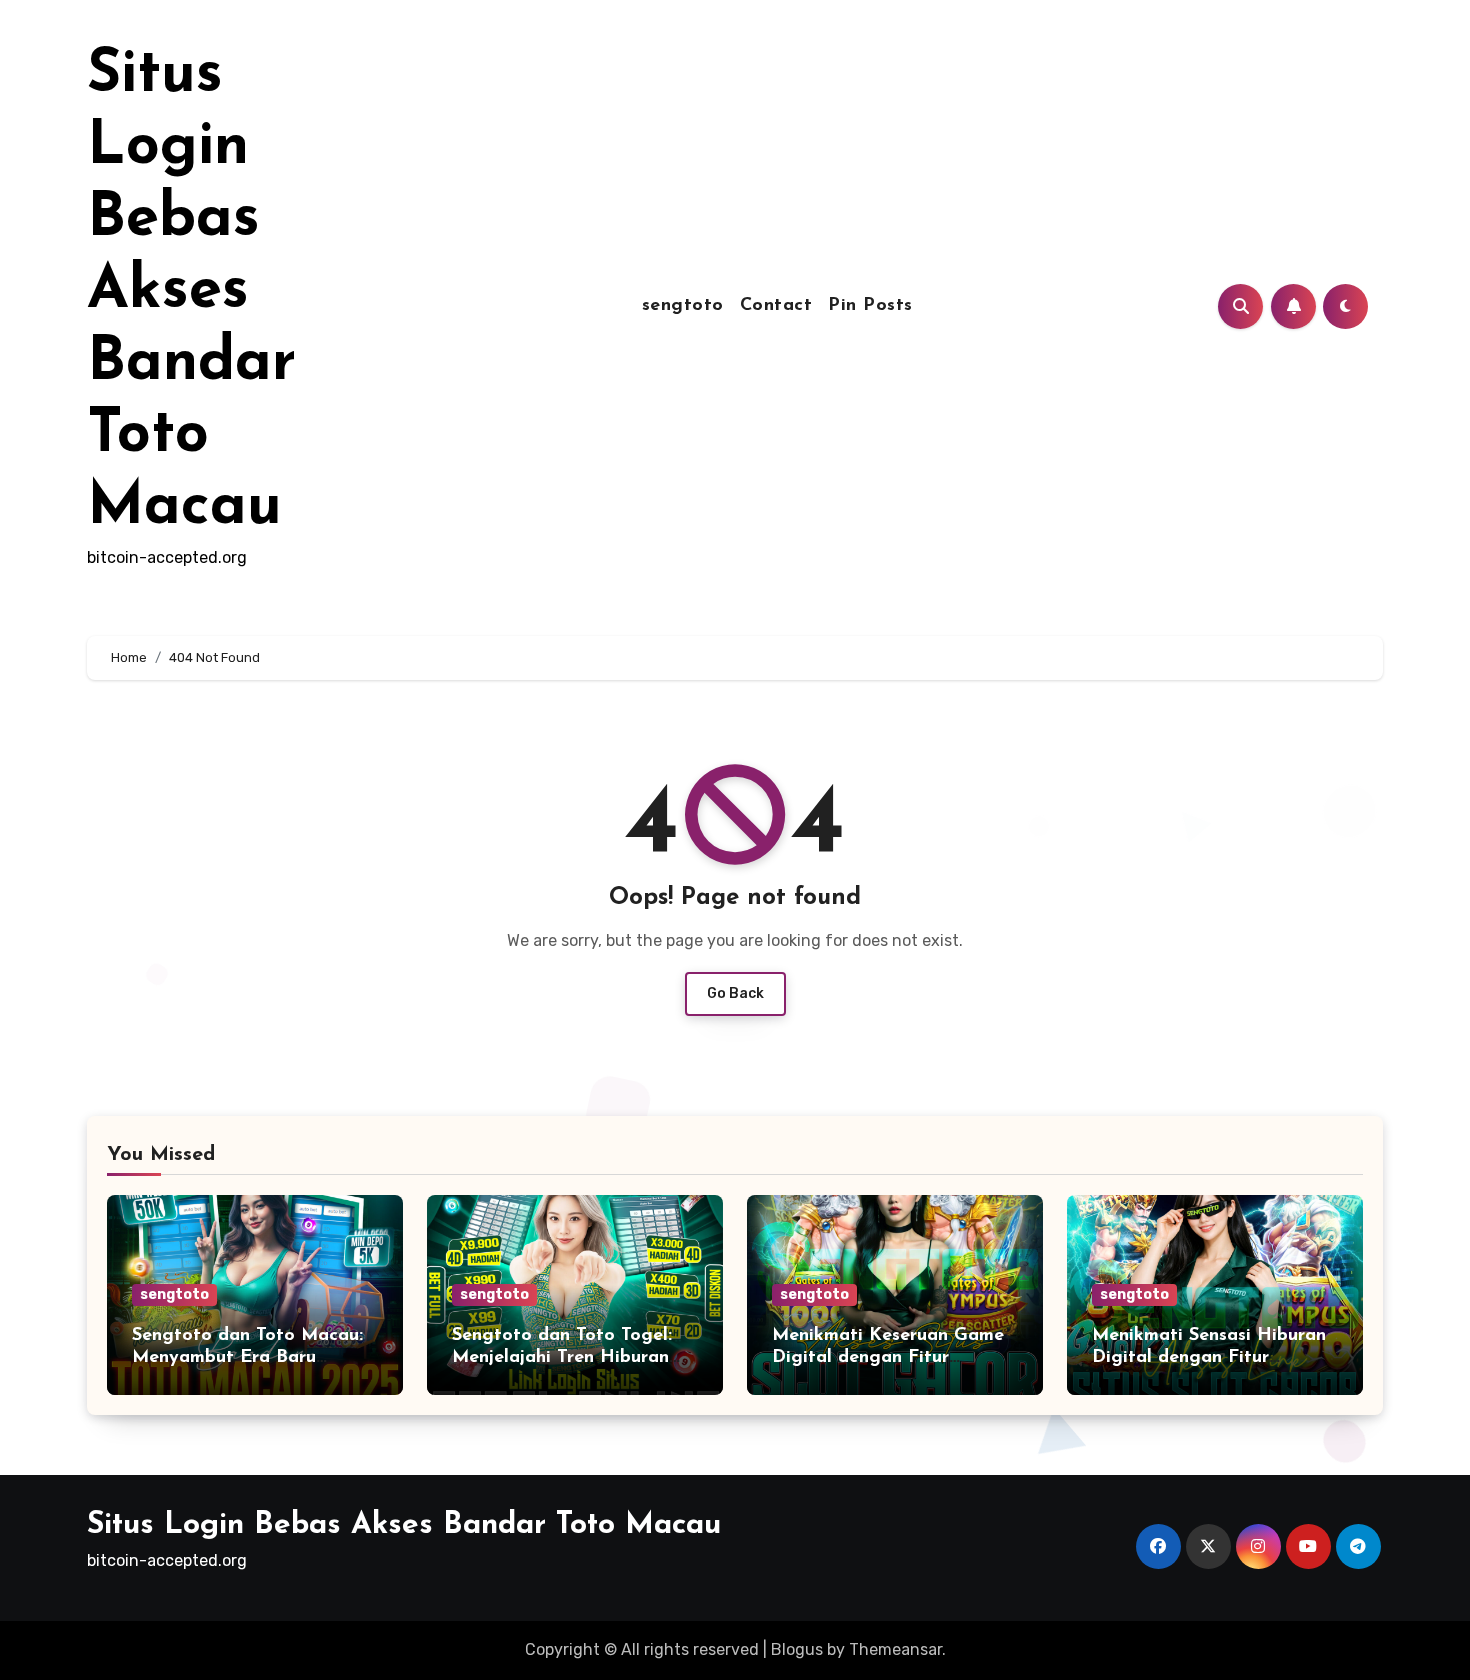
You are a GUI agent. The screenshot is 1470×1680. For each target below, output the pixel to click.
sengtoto (683, 306)
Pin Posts (870, 306)
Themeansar (895, 1649)
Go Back (735, 993)
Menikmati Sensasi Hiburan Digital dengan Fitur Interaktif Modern (1209, 1357)
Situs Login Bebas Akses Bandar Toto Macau (191, 292)
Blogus (797, 1649)
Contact (776, 306)
